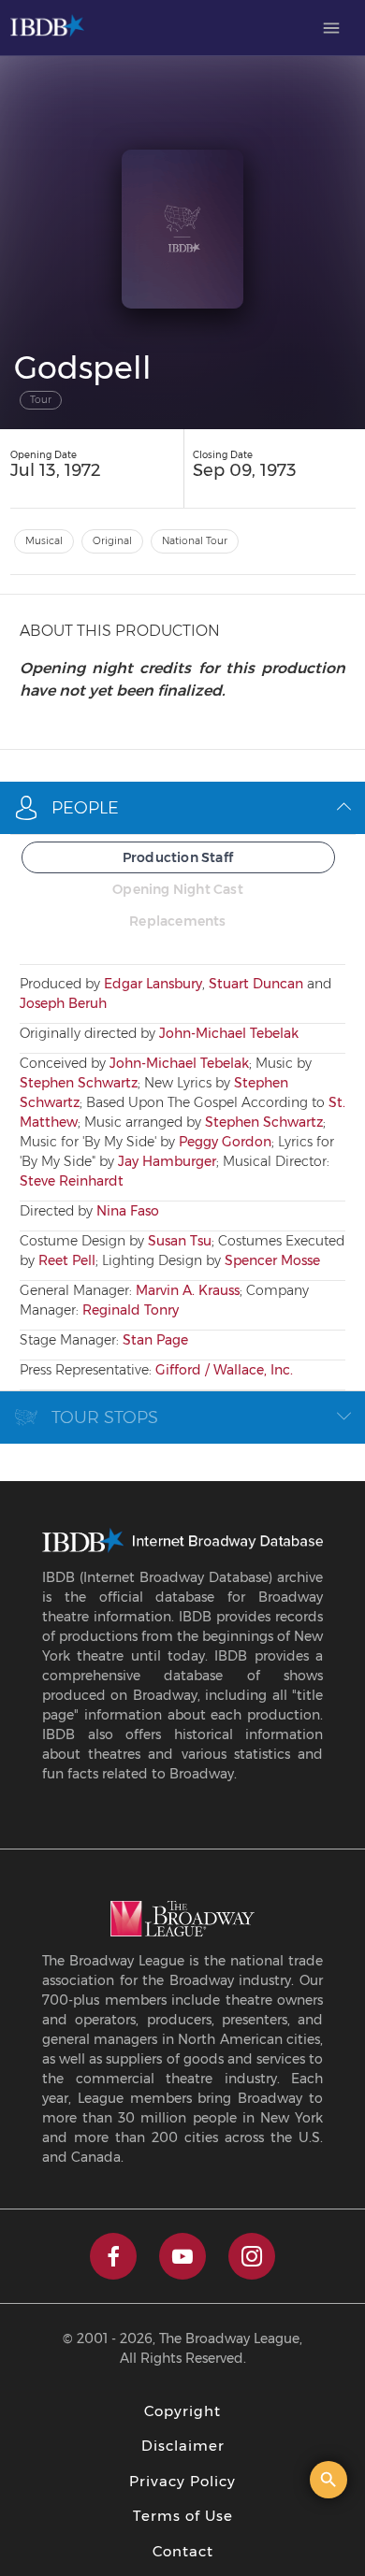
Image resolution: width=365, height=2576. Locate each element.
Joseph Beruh (63, 1003)
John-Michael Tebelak (229, 1033)
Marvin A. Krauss (188, 1290)
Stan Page (155, 1340)
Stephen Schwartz (79, 1083)
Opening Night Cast (178, 889)
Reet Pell (67, 1260)
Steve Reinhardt (72, 1181)
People (85, 808)
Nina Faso (128, 1211)
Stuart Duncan (256, 984)
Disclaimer (183, 2446)
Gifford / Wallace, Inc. (224, 1370)
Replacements (177, 921)
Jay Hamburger (167, 1161)
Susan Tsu (180, 1241)
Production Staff (178, 857)
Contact (183, 2551)
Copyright (182, 2411)
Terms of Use (183, 2516)
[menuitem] (331, 28)
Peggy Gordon (225, 1142)
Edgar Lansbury (153, 984)
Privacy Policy (182, 2481)
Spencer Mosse (272, 1260)
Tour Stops (105, 1418)
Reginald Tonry (131, 1310)
